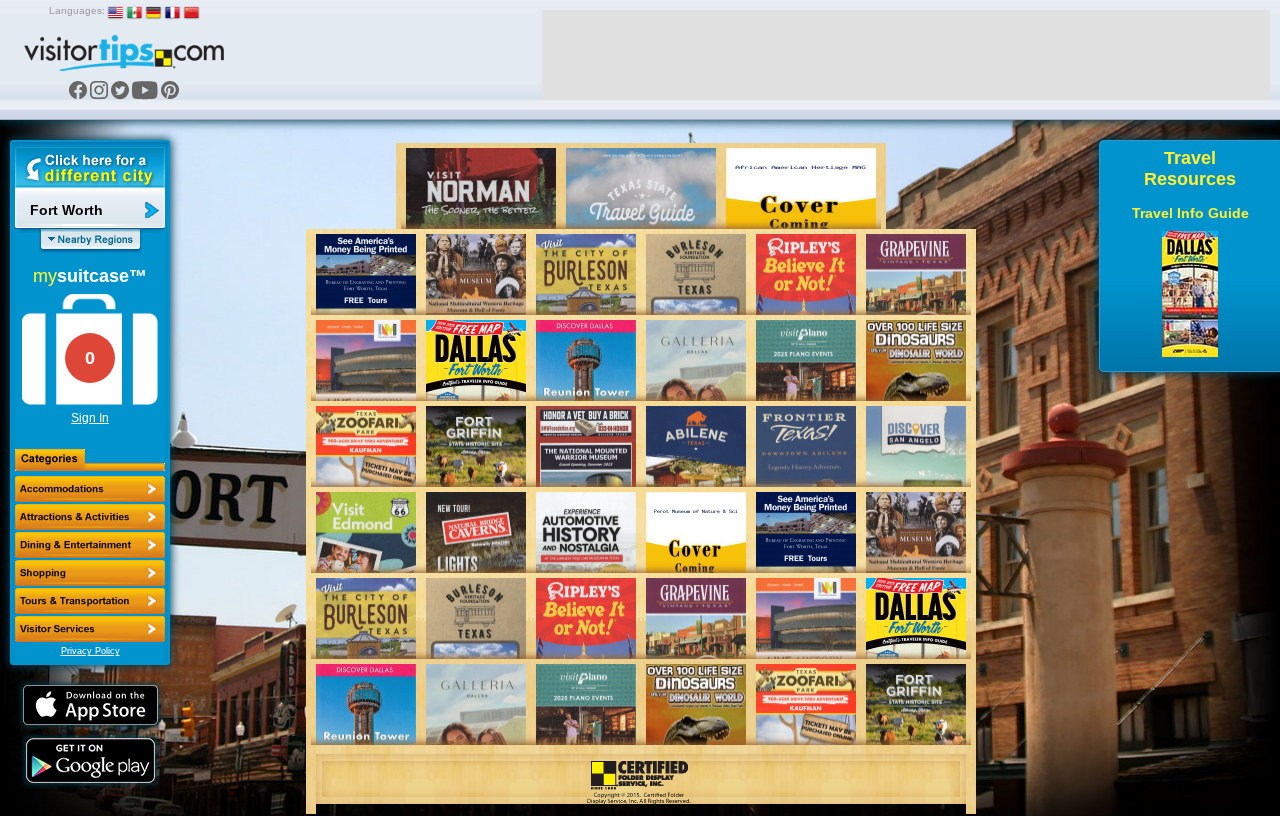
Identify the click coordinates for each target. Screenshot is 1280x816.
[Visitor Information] (90, 629)
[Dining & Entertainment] (90, 545)
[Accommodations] (90, 489)
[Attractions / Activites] (90, 517)
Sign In (90, 418)
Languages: (77, 10)
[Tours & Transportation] (90, 601)
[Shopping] (90, 573)
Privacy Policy (90, 651)
